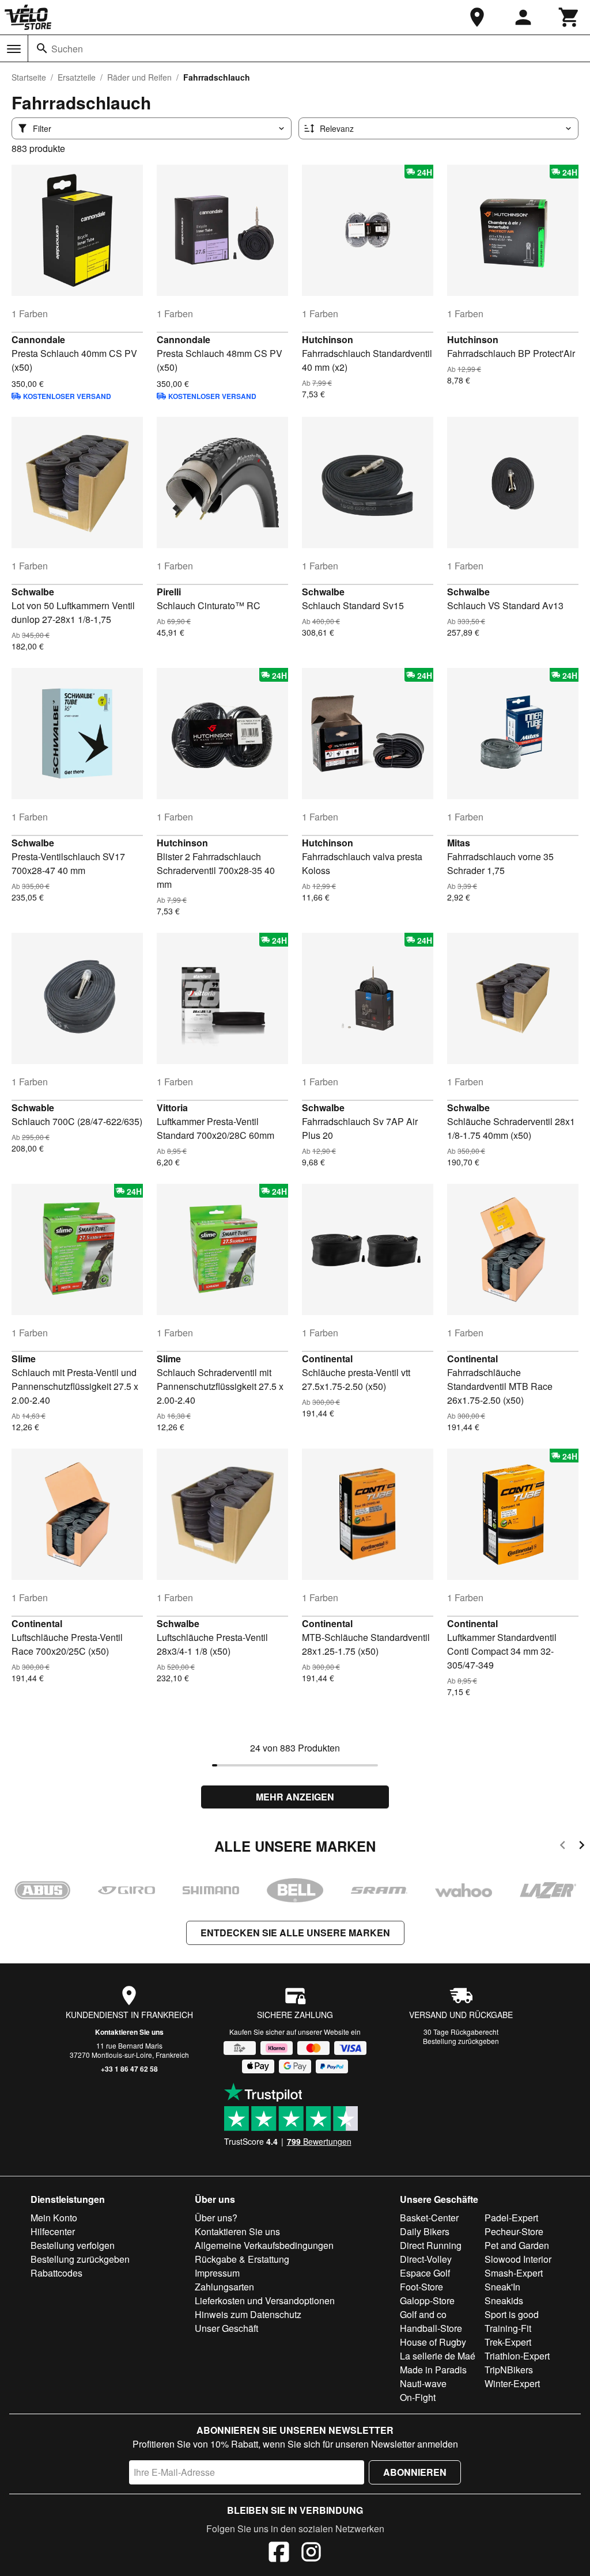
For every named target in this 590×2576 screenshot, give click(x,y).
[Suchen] (42, 48)
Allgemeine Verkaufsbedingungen (264, 2245)
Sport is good (512, 2314)
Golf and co (423, 2314)
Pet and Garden (517, 2245)
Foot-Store (421, 2287)
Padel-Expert (511, 2218)
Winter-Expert (512, 2383)
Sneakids (504, 2300)
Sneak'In (502, 2287)
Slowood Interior (518, 2259)
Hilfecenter (53, 2231)
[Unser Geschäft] (477, 17)
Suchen (67, 49)
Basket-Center (429, 2218)
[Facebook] (279, 2554)
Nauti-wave (423, 2383)
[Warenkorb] (569, 17)
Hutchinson (328, 339)
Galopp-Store (427, 2300)
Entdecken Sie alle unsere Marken (295, 1933)
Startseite (29, 77)
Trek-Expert (508, 2342)
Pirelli (169, 592)
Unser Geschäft (226, 2328)
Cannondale (38, 339)
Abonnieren (415, 2472)
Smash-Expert (514, 2273)
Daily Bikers (425, 2231)
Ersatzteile (77, 77)
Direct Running (431, 2245)
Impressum (217, 2273)
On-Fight (418, 2397)
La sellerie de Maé (438, 2356)
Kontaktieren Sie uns (129, 2032)
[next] (582, 1847)
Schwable (33, 1107)
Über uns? (216, 2218)
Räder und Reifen (139, 77)
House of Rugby (433, 2342)
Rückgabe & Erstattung (242, 2259)
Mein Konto (54, 2218)
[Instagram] (311, 2554)
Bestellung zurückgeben (461, 2041)
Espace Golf (425, 2273)
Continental (327, 1359)
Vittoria (172, 1107)
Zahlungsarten (224, 2287)
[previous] (563, 1847)
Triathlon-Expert (517, 2356)
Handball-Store (431, 2328)
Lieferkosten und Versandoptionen (265, 2300)
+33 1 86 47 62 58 (129, 2069)
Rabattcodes (56, 2273)
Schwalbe (33, 592)
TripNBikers (509, 2370)
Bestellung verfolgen (73, 2245)
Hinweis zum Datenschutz (248, 2314)
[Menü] (14, 49)
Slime (24, 1359)
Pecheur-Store (514, 2231)
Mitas (459, 843)
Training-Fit (508, 2328)
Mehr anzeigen (295, 1797)
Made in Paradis (433, 2370)
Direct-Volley (426, 2259)
